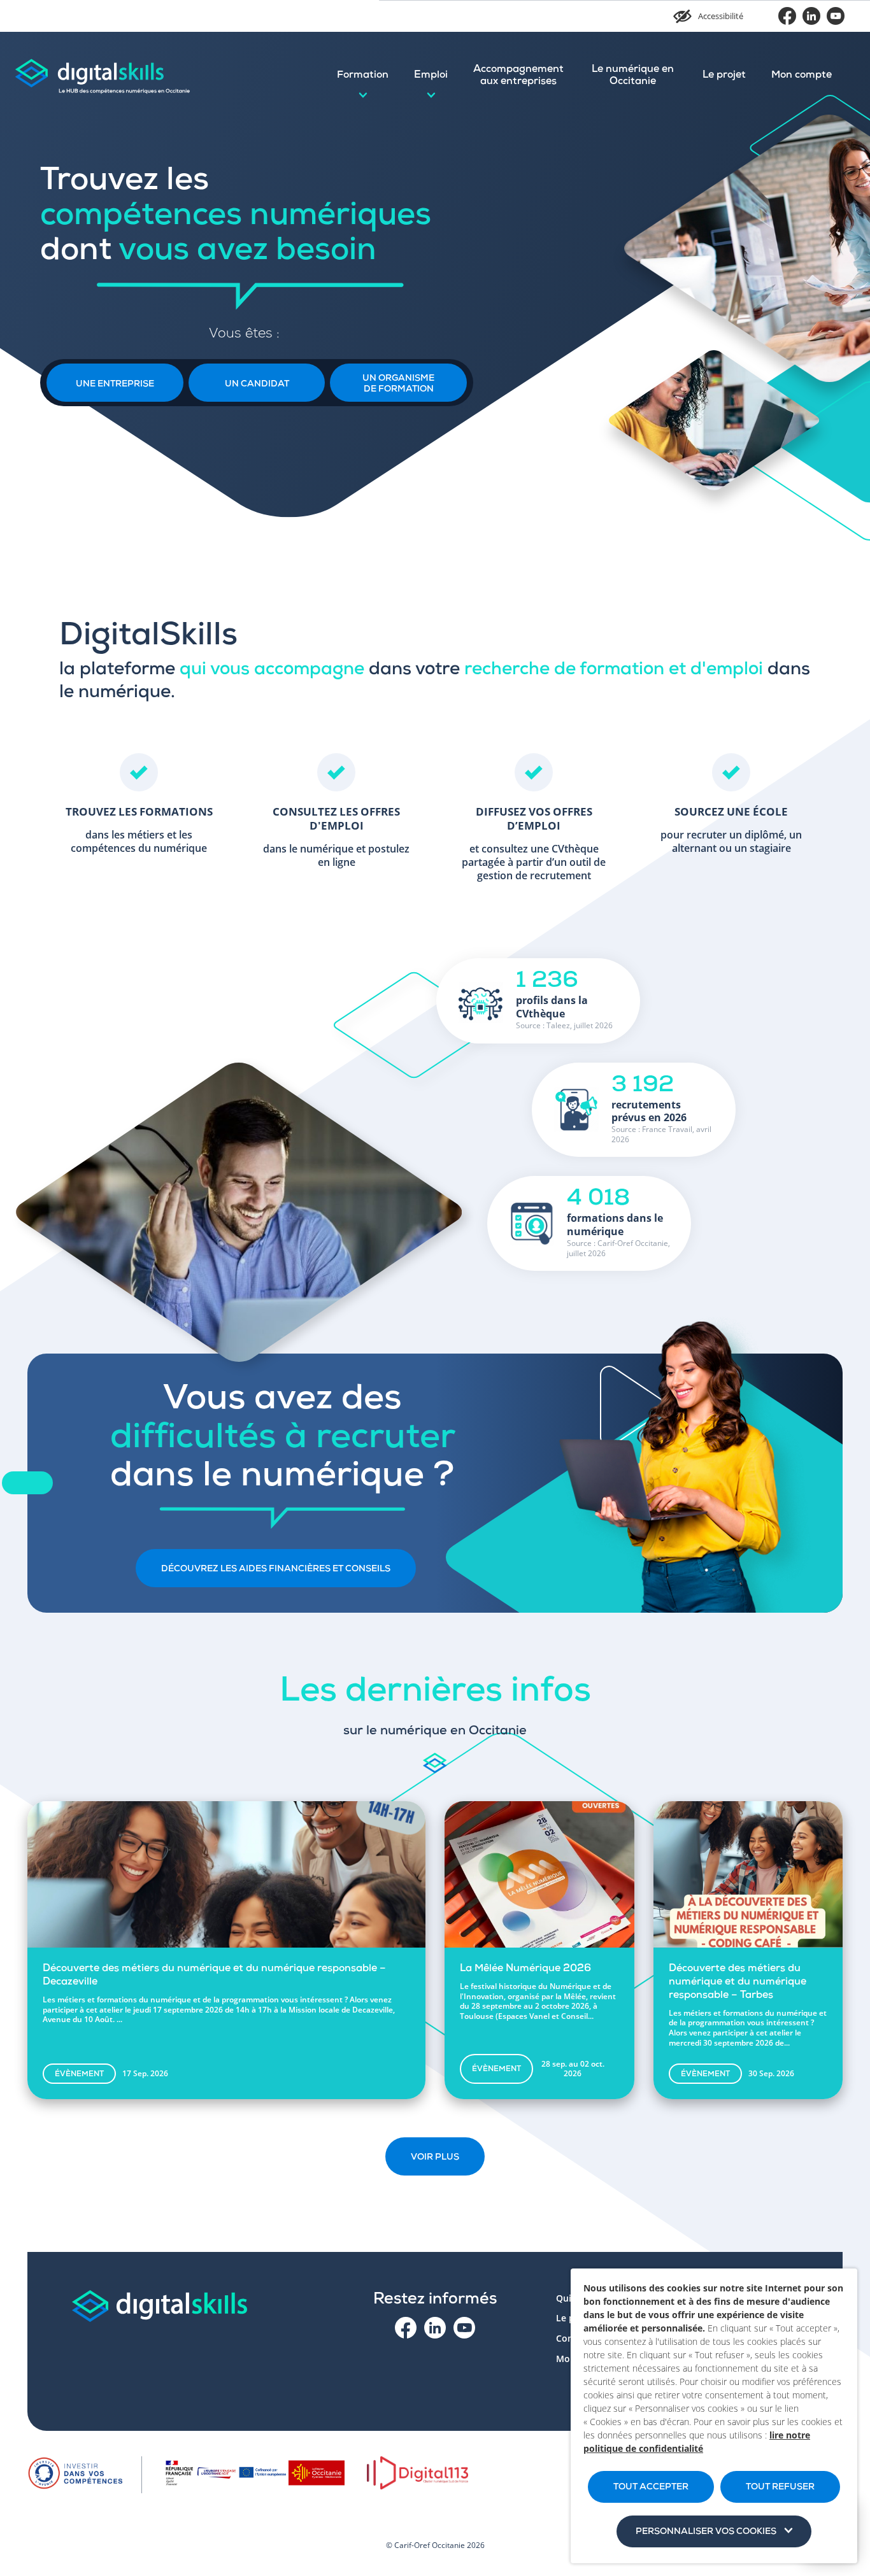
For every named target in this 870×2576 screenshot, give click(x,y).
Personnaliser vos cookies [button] (706, 2532)
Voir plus (435, 2158)
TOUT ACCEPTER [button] (651, 2488)
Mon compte (802, 76)
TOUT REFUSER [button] (780, 2488)
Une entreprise (115, 385)
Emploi (431, 76)
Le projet (724, 76)
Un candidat (257, 385)
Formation (363, 76)
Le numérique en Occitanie (633, 76)
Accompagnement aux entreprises (518, 76)
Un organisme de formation (398, 384)
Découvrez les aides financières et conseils (276, 1569)
